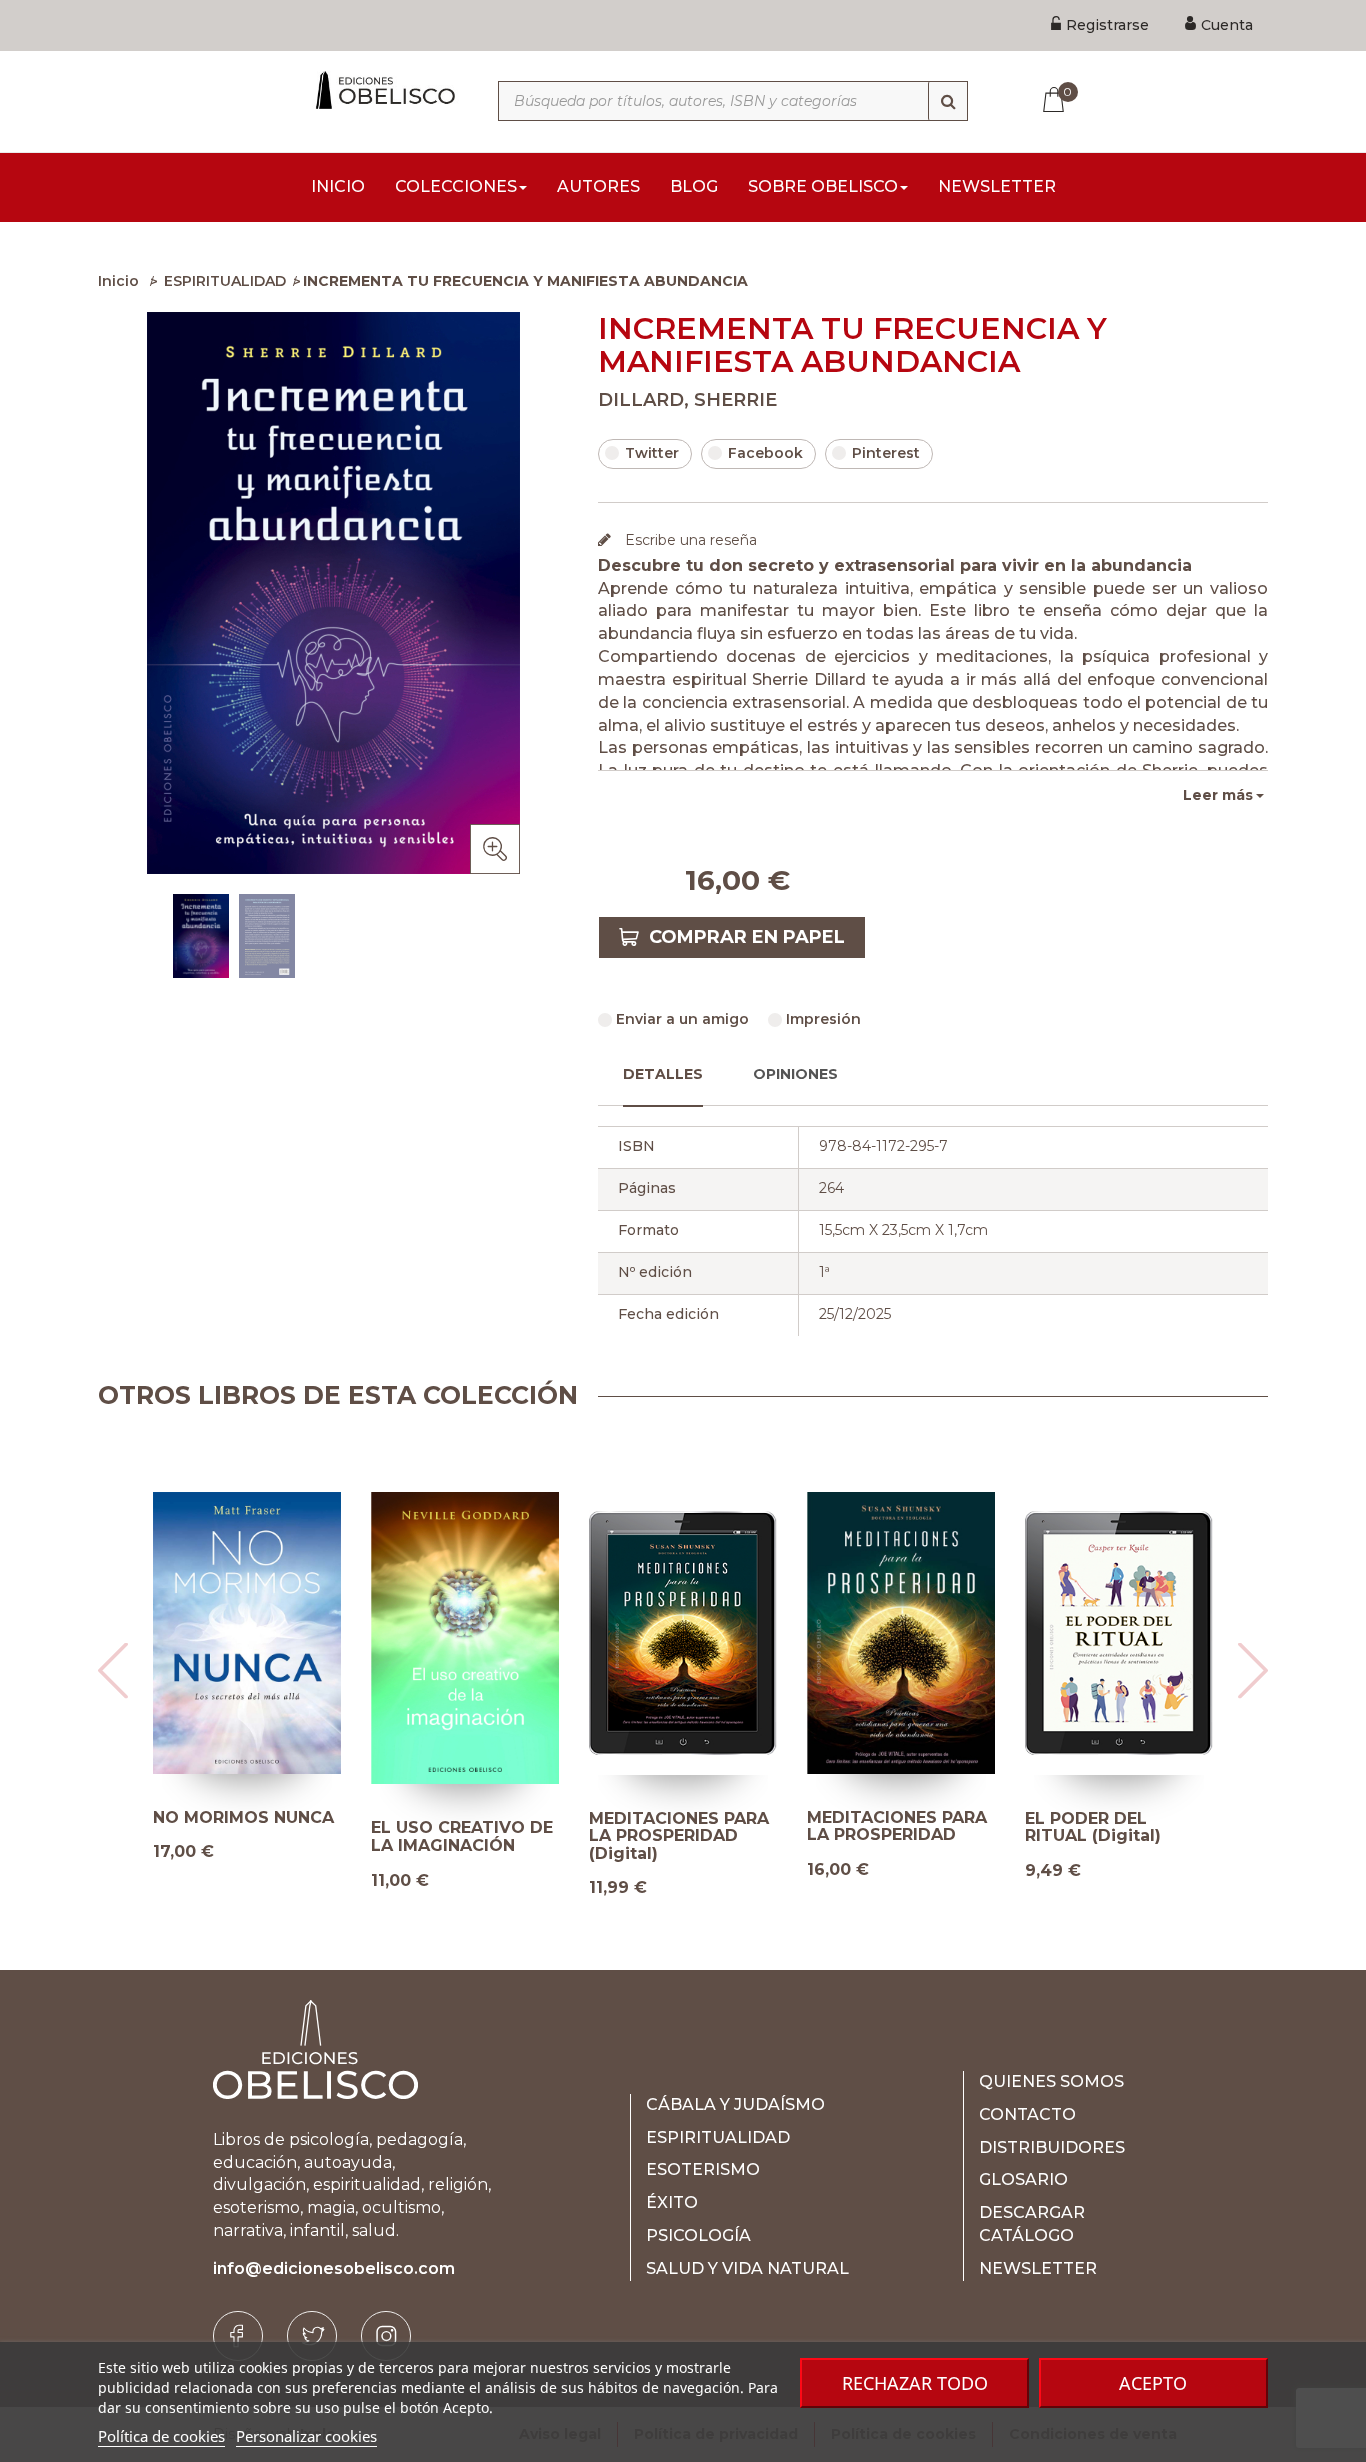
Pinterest (886, 453)
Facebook (765, 453)
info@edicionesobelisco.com (334, 2268)
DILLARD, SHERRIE (687, 400)
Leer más (1218, 795)
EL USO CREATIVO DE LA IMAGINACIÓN (462, 1836)
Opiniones (795, 1074)
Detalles (663, 1074)
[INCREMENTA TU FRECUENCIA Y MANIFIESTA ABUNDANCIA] (201, 936)
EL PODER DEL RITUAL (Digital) (1093, 1827)
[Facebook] (238, 2336)
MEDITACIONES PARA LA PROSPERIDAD (897, 1826)
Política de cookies (161, 2436)
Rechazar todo (915, 2383)
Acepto (1153, 2383)
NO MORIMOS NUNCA (243, 1818)
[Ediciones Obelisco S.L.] (383, 90)
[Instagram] (386, 2336)
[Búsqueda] (948, 101)
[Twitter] (312, 2336)
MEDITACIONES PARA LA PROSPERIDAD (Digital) (679, 1836)
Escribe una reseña (689, 540)
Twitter (652, 453)
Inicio (118, 281)
